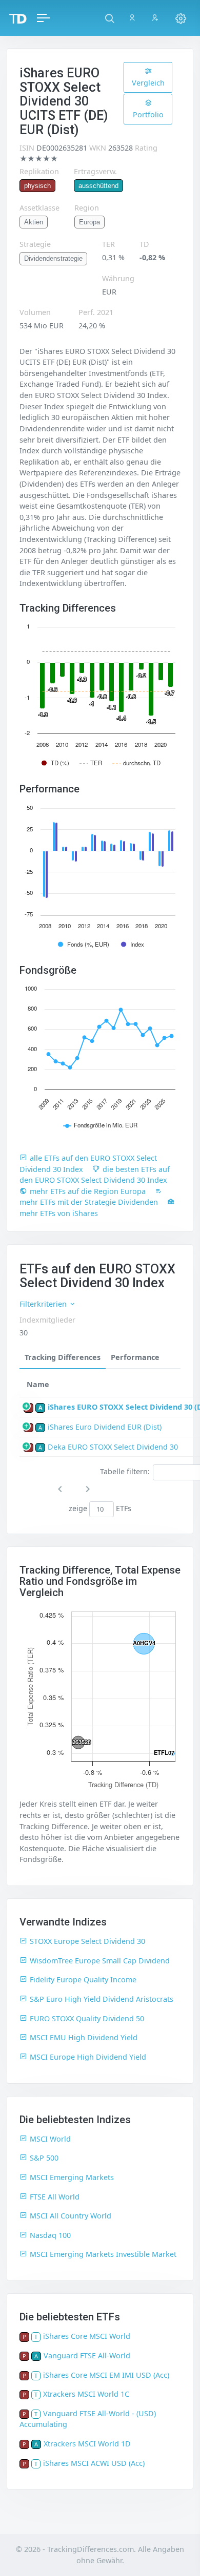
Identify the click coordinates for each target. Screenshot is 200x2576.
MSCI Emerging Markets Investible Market (103, 2254)
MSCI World (50, 2139)
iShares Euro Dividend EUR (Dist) (105, 1427)
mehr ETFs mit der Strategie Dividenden (89, 1202)
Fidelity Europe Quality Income (83, 1980)
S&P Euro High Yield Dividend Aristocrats (102, 1999)
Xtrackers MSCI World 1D (87, 2444)
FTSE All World (55, 2197)
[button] (109, 18)
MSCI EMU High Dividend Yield (84, 2037)
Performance (135, 1357)
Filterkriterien (44, 1304)
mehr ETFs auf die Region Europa (88, 1191)
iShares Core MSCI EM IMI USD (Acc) (106, 2375)
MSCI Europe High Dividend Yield (88, 2057)
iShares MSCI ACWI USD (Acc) (94, 2463)
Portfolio (148, 114)
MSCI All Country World (71, 2216)
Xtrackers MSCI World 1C (86, 2394)
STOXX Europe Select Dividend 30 (87, 1941)
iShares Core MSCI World (87, 2336)
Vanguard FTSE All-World (87, 2355)
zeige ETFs (100, 1509)
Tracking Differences (63, 1357)
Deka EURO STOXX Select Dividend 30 (113, 1447)
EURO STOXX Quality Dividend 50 (87, 2018)
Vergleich (148, 83)
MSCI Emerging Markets (72, 2177)
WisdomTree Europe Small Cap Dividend (100, 1961)
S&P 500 (44, 2158)
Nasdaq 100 (50, 2235)
